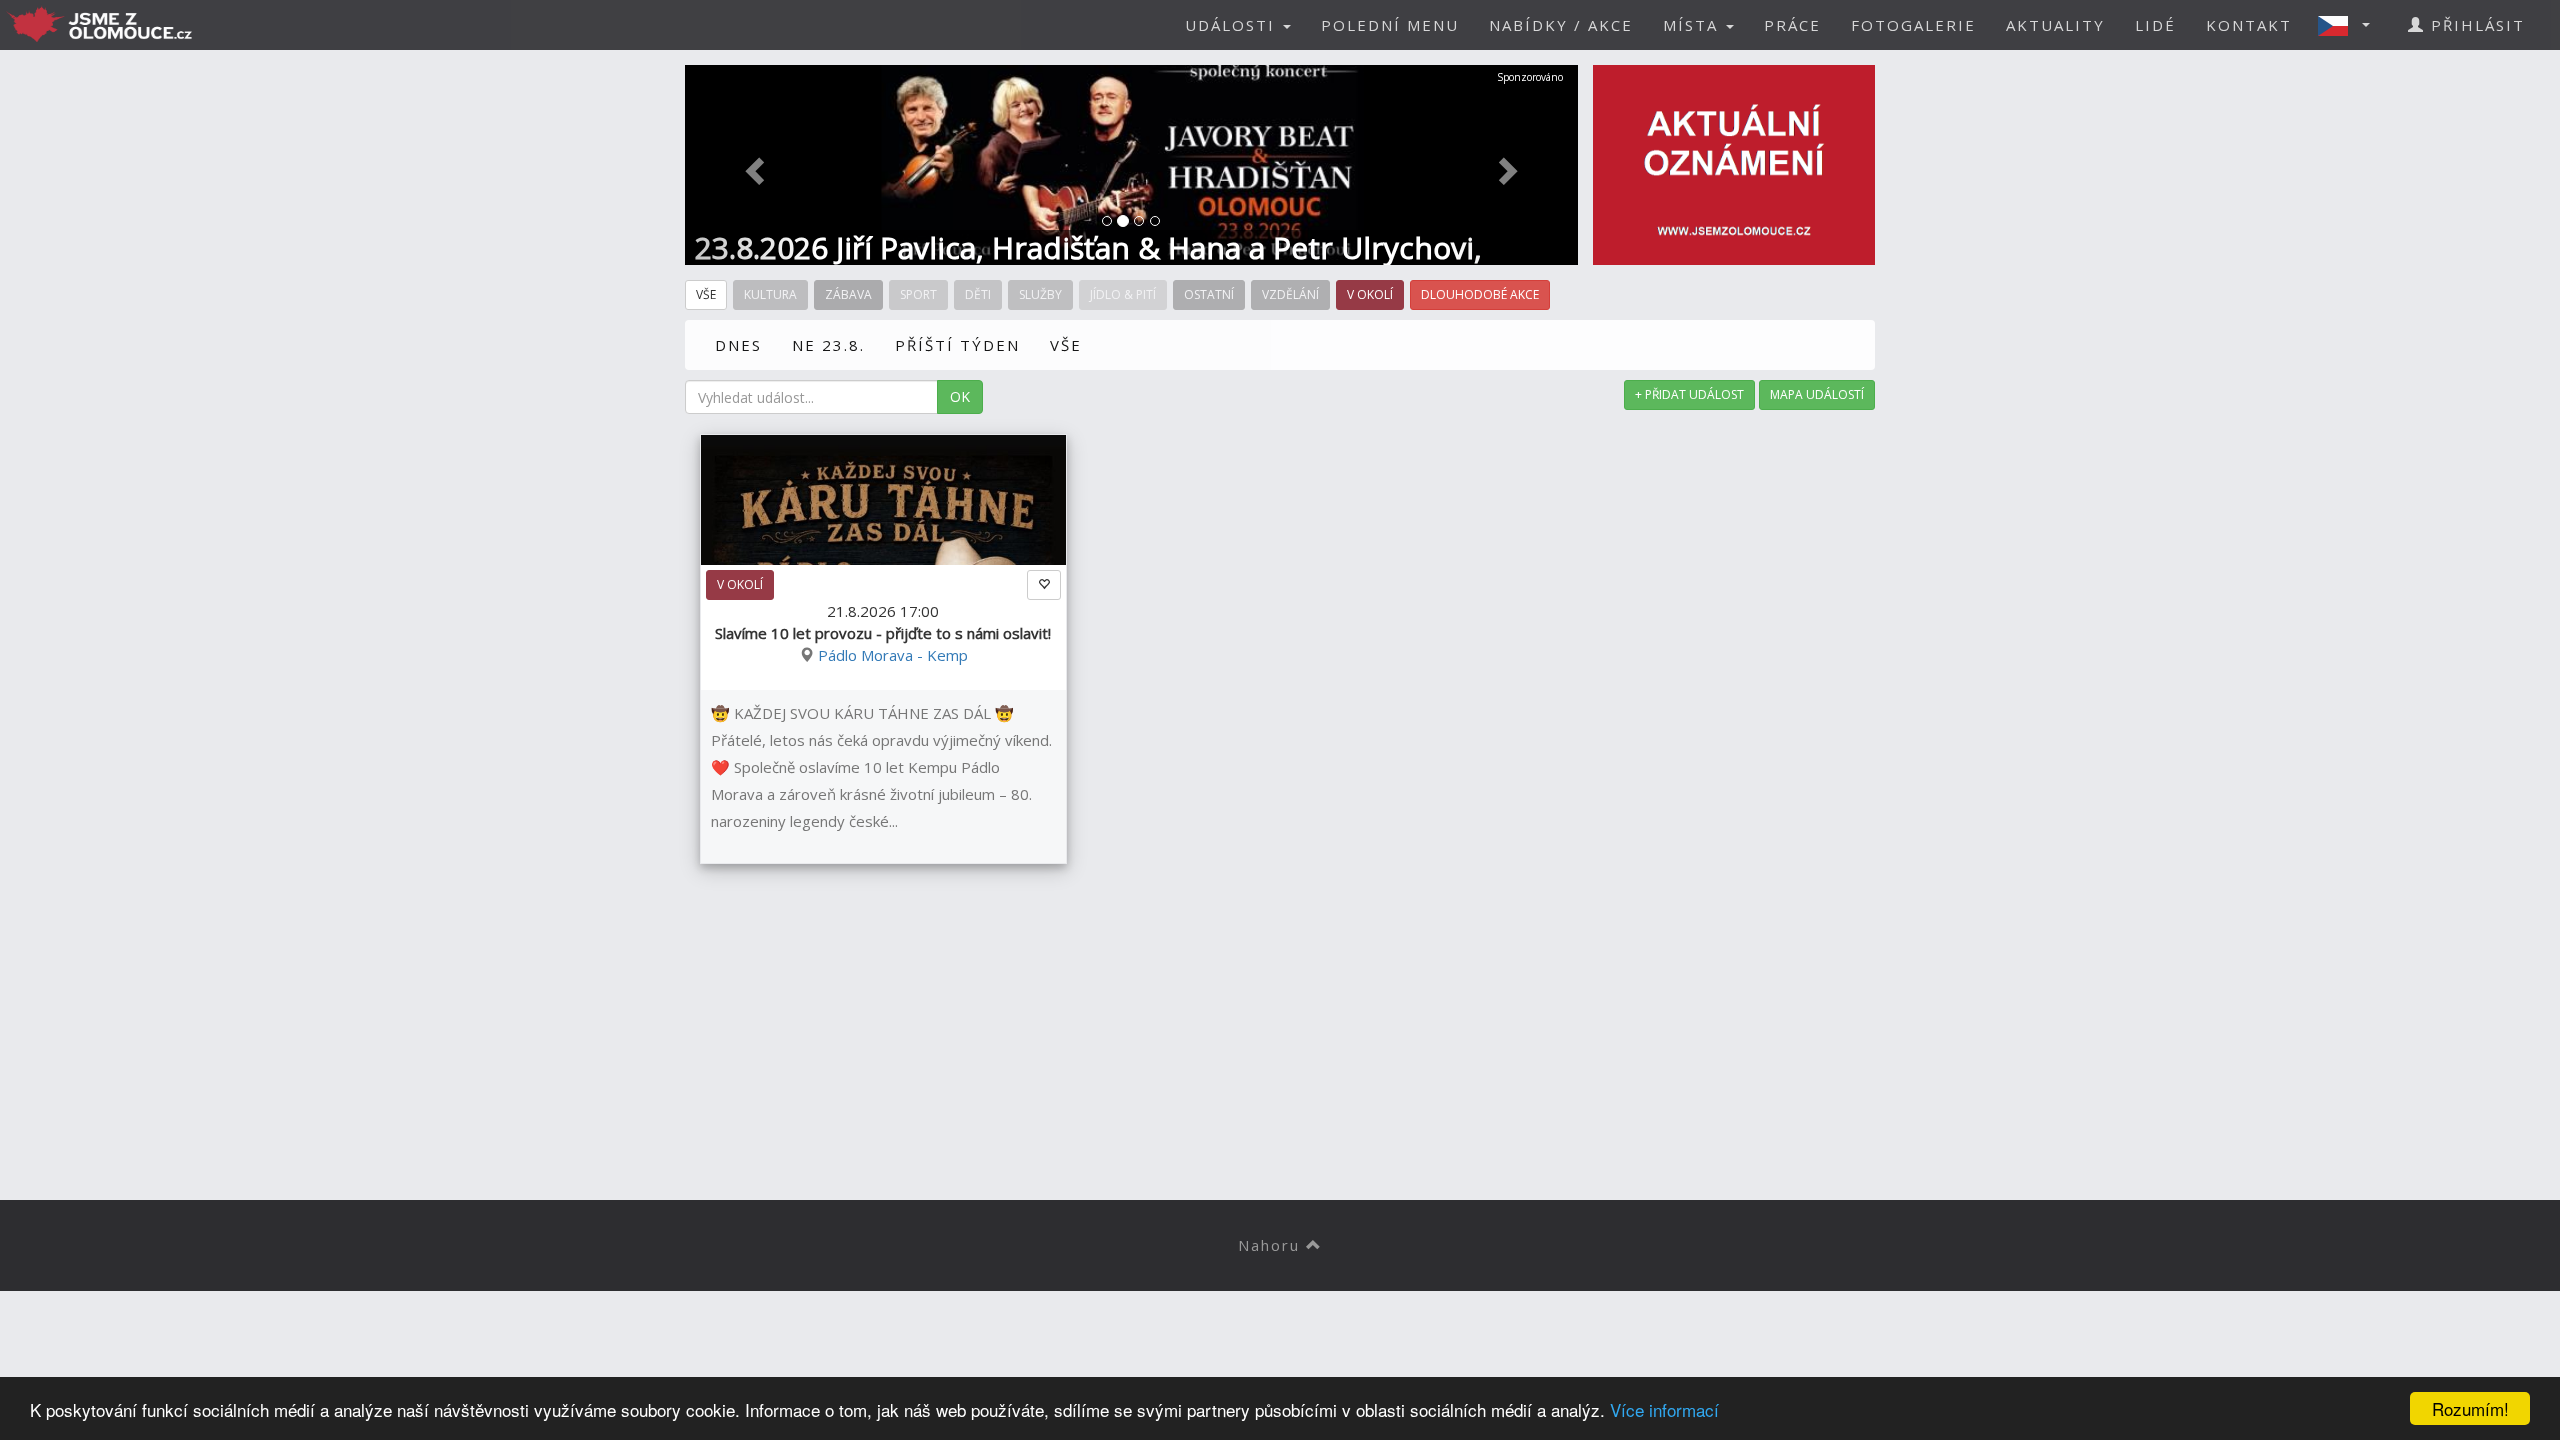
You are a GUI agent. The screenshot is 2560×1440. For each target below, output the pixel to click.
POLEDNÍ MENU (1390, 25)
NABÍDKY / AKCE (1561, 25)
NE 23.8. (828, 345)
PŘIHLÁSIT (2475, 25)
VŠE (1066, 345)
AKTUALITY (2055, 25)
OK (960, 396)
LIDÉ (2155, 25)
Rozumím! (2470, 1408)
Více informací (1664, 1409)
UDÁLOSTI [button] (1233, 25)
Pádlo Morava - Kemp (893, 655)
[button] (2350, 25)
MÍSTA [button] (1693, 25)
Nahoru (1272, 1245)
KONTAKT (2249, 25)
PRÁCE (1792, 25)
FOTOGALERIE (1913, 25)
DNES (738, 345)
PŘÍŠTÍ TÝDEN (957, 345)
